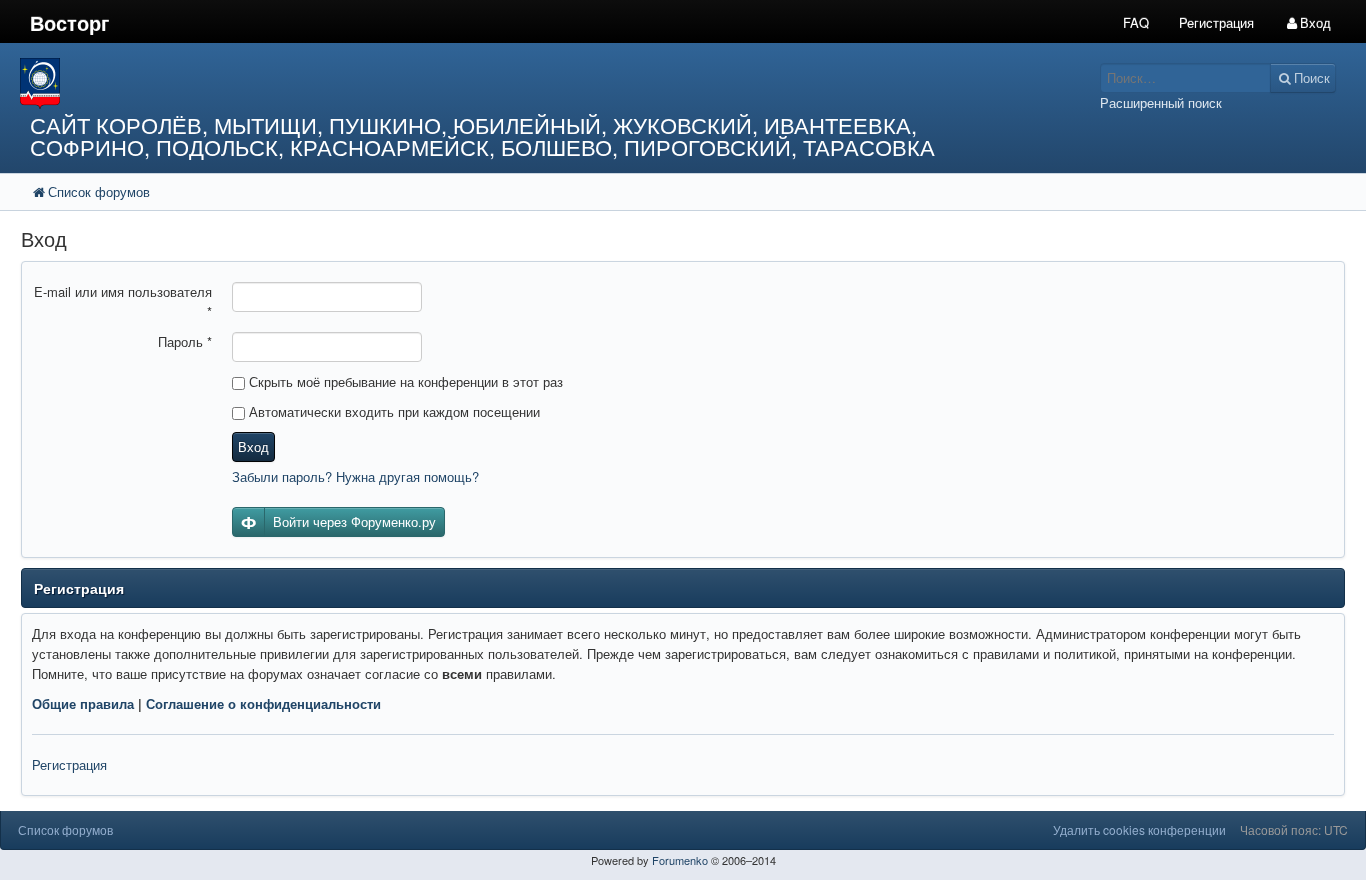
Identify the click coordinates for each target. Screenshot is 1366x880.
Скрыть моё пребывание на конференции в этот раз (404, 381)
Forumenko (680, 860)
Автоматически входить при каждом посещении (392, 411)
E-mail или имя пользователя (123, 301)
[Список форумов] (511, 83)
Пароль (185, 341)
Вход (253, 446)
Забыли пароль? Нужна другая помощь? (355, 476)
